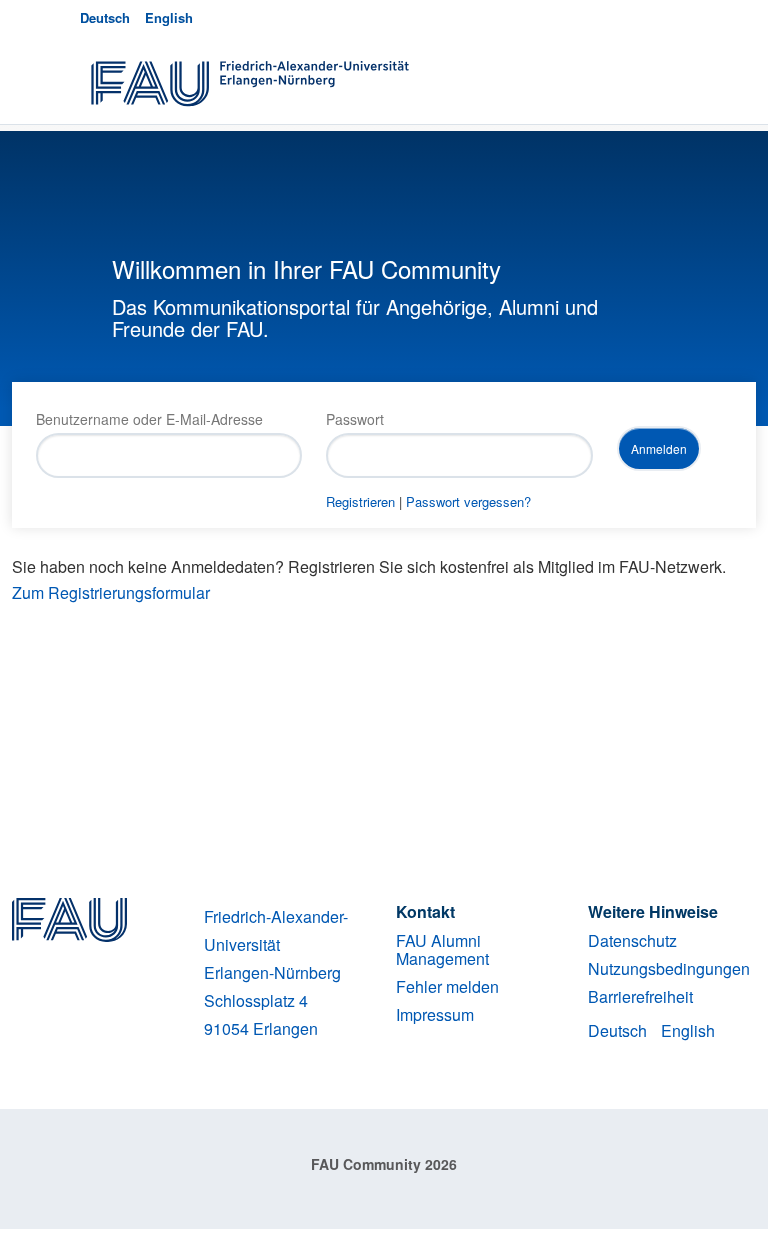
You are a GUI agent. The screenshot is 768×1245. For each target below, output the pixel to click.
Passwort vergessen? (468, 501)
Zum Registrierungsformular (111, 592)
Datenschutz (632, 940)
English (169, 17)
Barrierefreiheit (640, 996)
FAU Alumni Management (442, 949)
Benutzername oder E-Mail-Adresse (149, 419)
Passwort (355, 419)
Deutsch (105, 17)
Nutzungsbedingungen (669, 968)
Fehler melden (447, 986)
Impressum (435, 1014)
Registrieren (360, 501)
